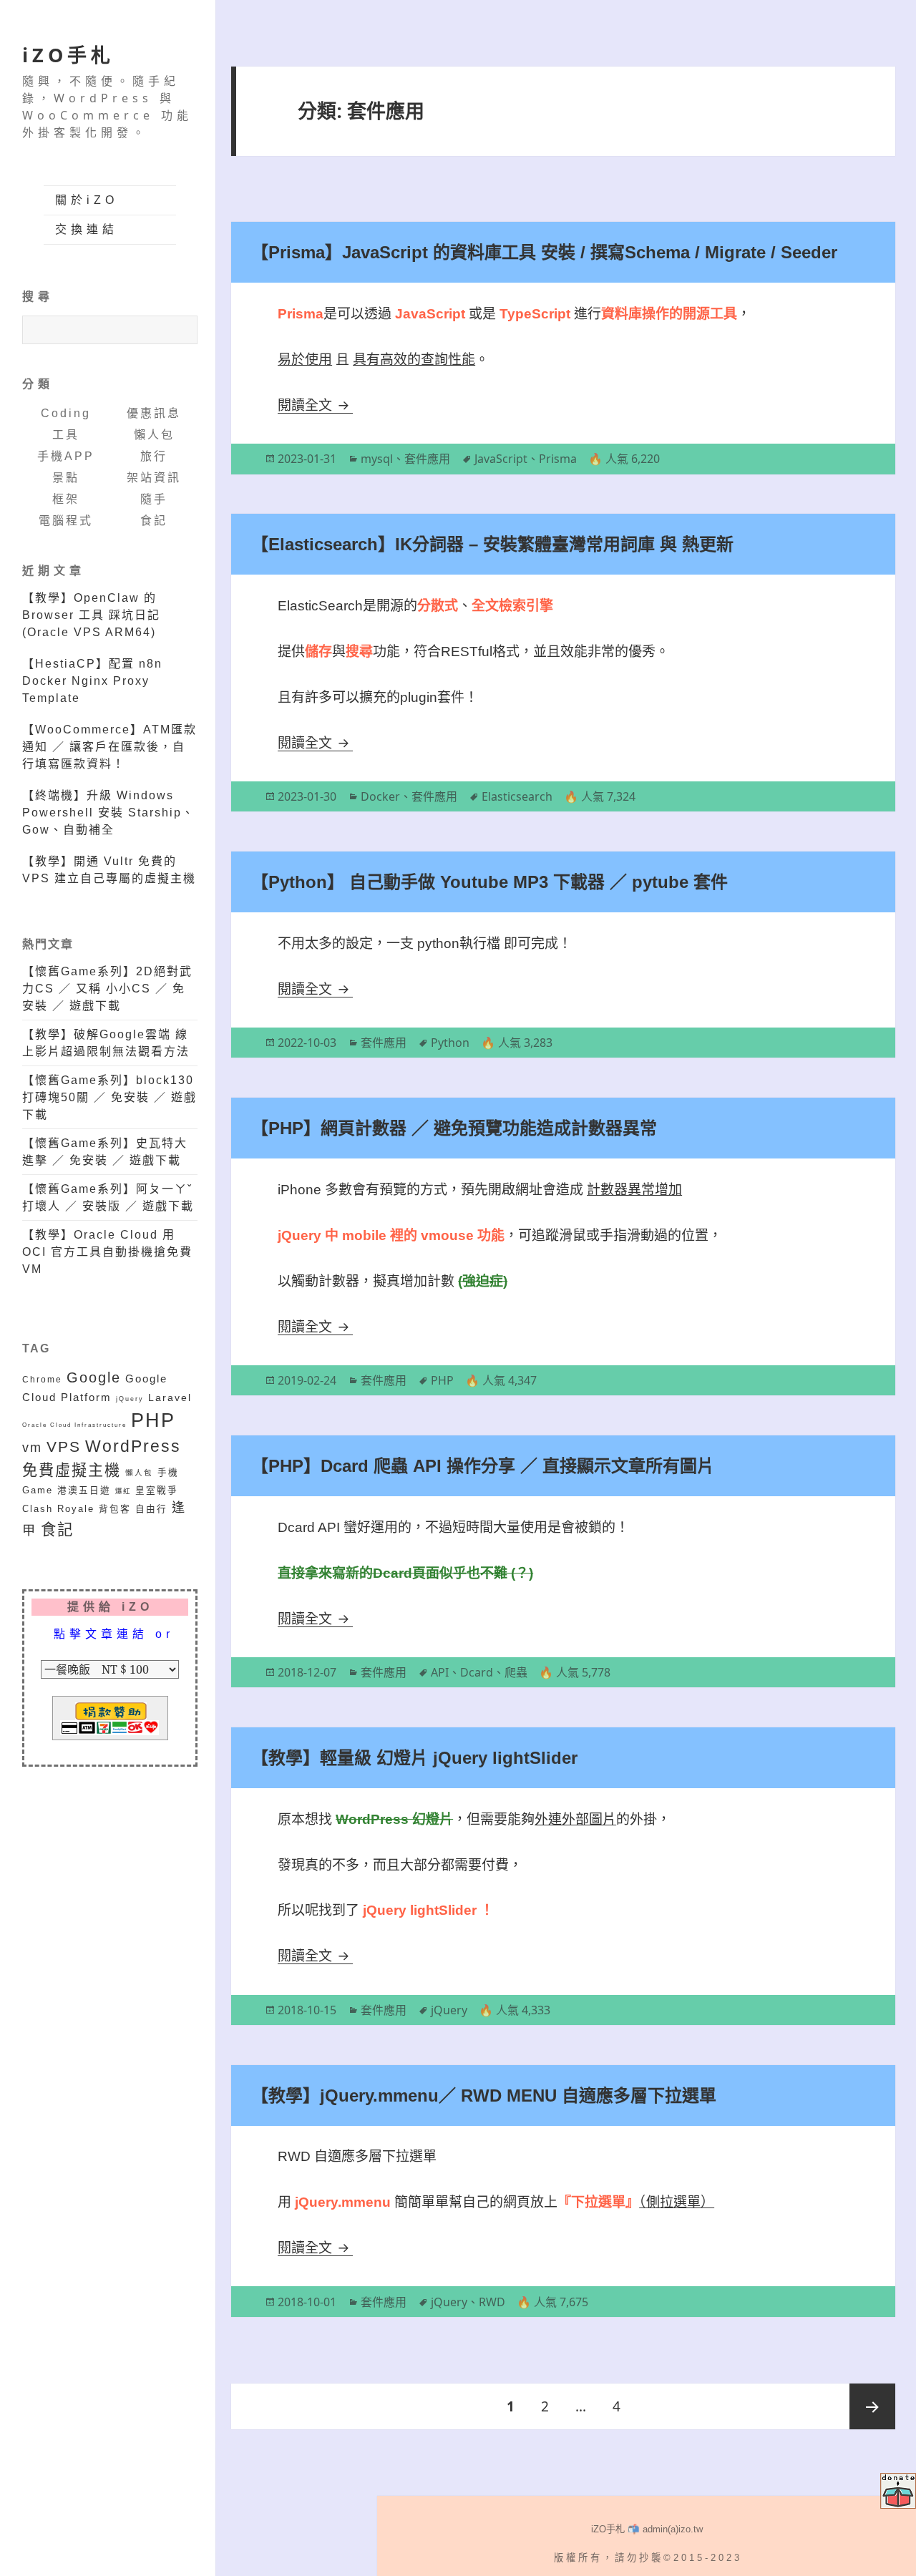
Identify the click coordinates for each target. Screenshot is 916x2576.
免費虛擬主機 (72, 1470)
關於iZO (87, 200)
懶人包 (154, 435)
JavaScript (501, 459)
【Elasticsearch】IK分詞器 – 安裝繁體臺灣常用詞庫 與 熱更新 (492, 544)
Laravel (170, 1397)
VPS (64, 1446)
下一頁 (872, 2406)
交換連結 (87, 229)
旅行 (154, 456)
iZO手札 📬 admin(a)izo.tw (647, 2529)
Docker (380, 796)
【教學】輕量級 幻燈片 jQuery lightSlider (414, 1758)
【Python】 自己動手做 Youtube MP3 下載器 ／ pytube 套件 (489, 882)
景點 (66, 478)
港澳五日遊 (84, 1491)
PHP (153, 1420)
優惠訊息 (154, 413)
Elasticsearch (517, 796)
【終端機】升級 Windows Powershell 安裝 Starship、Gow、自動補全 (108, 813)
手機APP (66, 456)
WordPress (133, 1446)
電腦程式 (66, 521)
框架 (66, 499)
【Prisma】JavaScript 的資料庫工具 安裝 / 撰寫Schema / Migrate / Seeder (544, 252)
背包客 (115, 1509)
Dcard (477, 1672)
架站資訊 (154, 478)
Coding (66, 413)
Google (94, 1377)
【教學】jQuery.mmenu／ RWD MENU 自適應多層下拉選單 (484, 2096)
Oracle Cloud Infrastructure (74, 1425)
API (440, 1672)
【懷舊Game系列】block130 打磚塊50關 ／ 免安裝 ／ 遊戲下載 (109, 1097)
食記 (154, 521)
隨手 (154, 499)
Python (450, 1043)
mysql (377, 459)
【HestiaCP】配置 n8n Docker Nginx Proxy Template (92, 681)
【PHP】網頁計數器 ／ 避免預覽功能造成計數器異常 (454, 1128)
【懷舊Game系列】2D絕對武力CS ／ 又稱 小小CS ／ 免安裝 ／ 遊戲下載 (107, 989)
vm (32, 1448)
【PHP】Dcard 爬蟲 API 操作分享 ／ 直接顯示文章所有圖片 (483, 1466)
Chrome (42, 1379)
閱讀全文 (315, 405)
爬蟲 (516, 1672)
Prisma (558, 459)
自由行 (151, 1509)
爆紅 (123, 1491)
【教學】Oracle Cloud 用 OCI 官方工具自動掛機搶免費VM (107, 1252)
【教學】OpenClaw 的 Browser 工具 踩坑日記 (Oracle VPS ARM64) (91, 615)
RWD (492, 2302)
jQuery (130, 1399)
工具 (66, 435)
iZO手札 (68, 55)
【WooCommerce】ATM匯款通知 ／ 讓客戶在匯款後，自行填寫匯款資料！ (109, 747)
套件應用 (427, 459)
